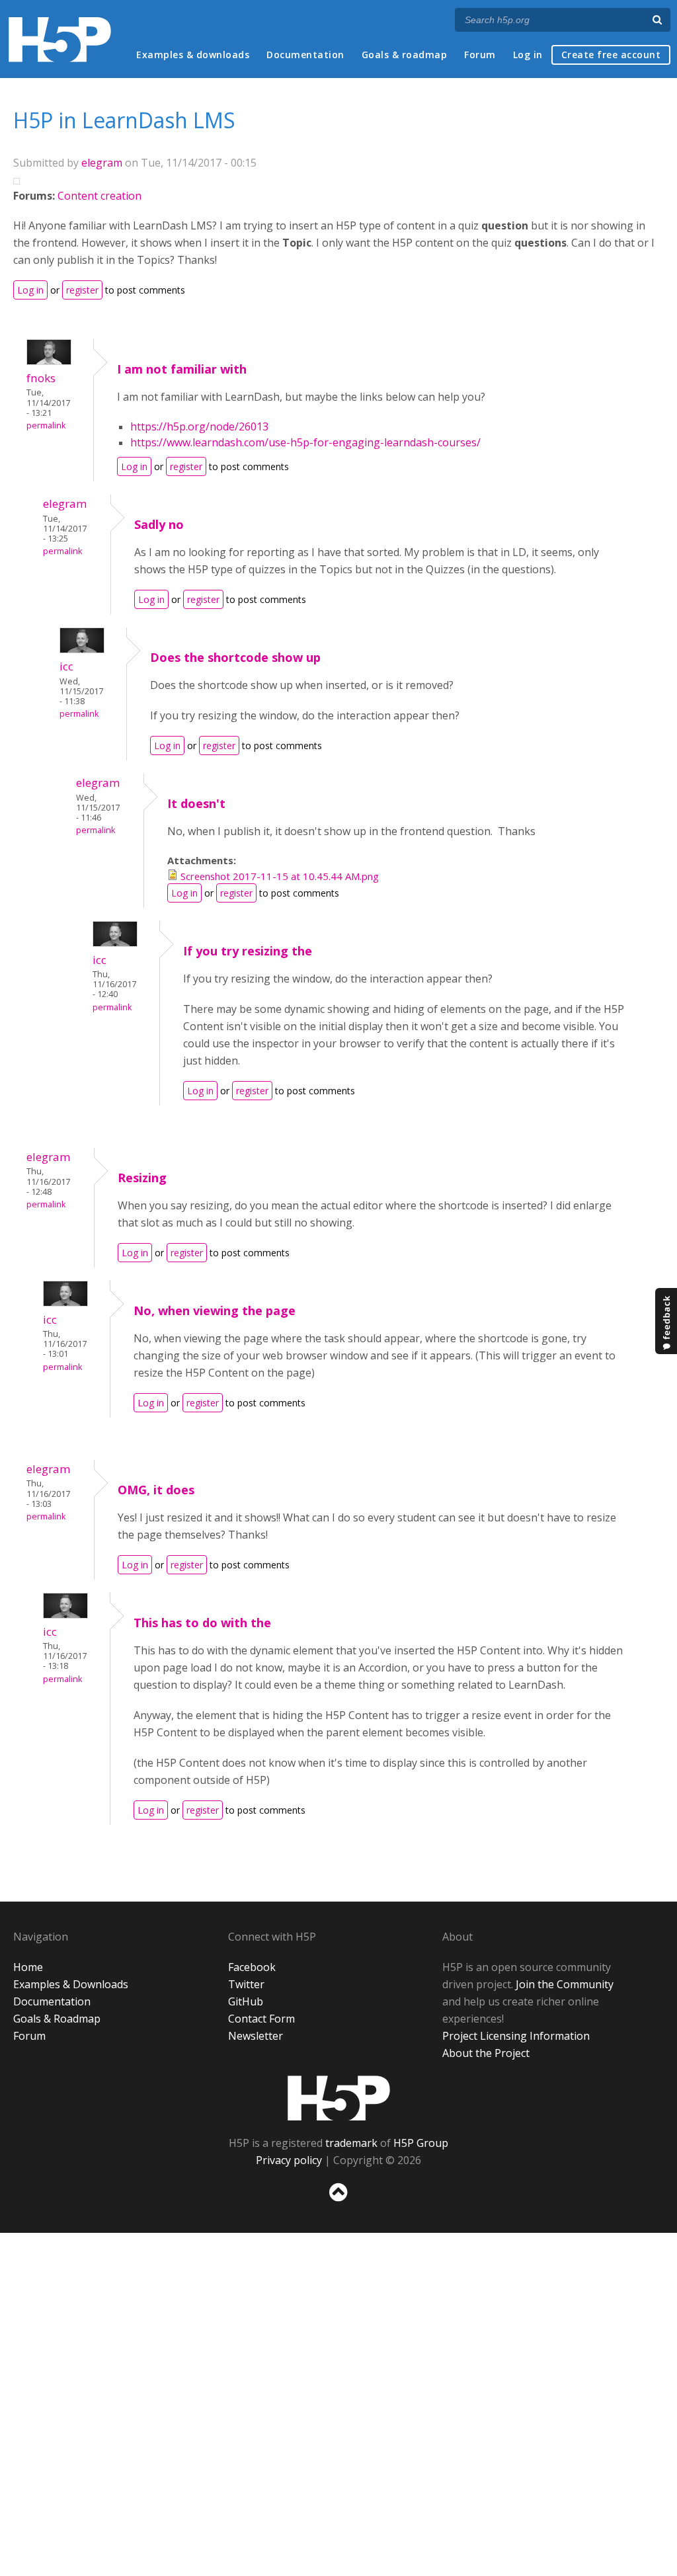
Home (28, 1967)
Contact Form (261, 2019)
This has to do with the (202, 1623)
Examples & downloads (193, 55)
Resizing (142, 1178)
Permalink (46, 425)
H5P (339, 2098)
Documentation (305, 55)
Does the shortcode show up (235, 657)
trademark (351, 2143)
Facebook (252, 1967)
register (82, 290)
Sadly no (159, 524)
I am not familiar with (182, 369)
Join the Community (565, 1984)
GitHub (246, 2001)
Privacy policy (289, 2160)
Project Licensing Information (516, 2036)
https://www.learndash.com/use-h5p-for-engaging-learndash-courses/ (305, 442)
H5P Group (421, 2143)
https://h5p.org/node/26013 (199, 426)
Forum (480, 55)
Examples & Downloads (71, 1984)
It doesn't (196, 803)
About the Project (486, 2053)
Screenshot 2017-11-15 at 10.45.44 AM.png (280, 876)
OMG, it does (156, 1490)
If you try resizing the (248, 951)
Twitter (246, 1984)
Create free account (611, 55)
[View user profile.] (49, 361)
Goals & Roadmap (57, 2019)
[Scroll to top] (338, 2204)
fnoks (41, 378)
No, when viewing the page (215, 1310)
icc (66, 666)
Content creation (100, 196)
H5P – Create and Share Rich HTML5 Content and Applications (60, 39)
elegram (102, 163)
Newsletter (256, 2036)
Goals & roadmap (405, 55)
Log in (528, 55)
